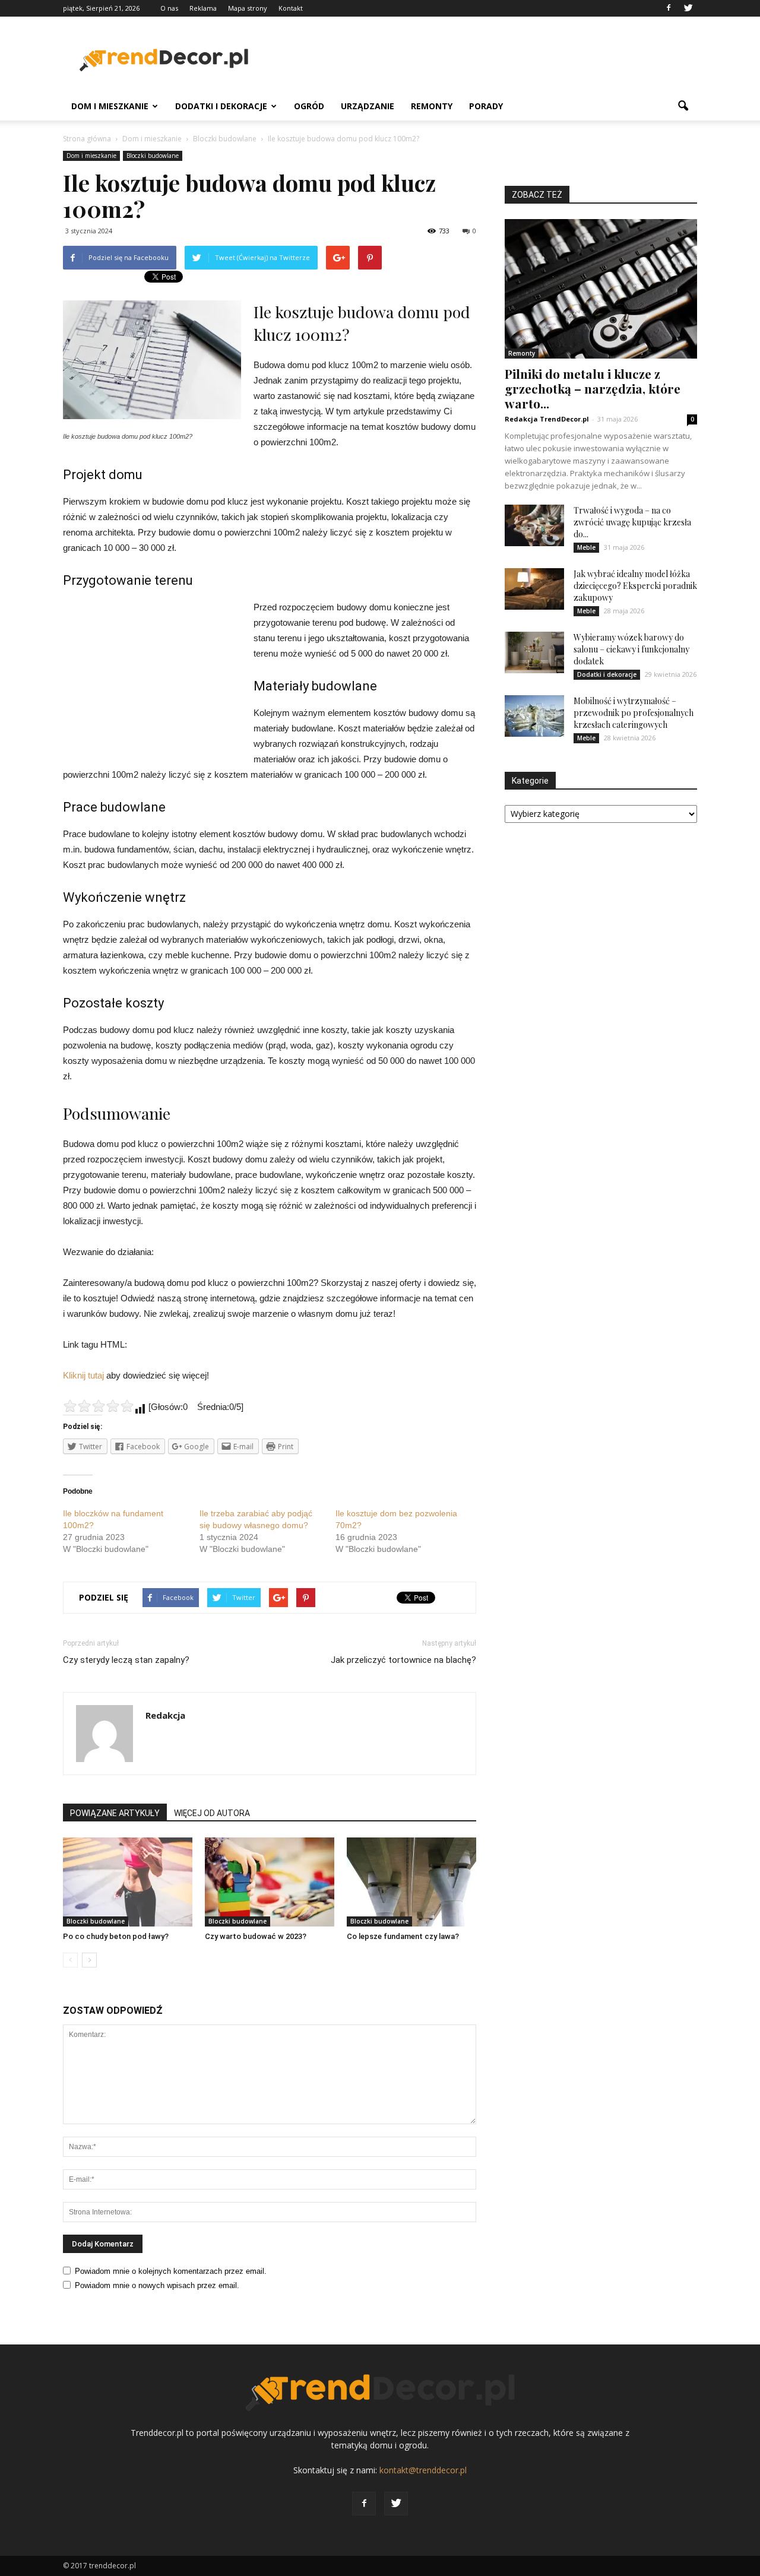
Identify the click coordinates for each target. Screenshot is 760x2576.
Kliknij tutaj (83, 1375)
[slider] (99, 1406)
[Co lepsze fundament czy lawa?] (411, 1882)
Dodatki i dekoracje (221, 106)
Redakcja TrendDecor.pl (547, 419)
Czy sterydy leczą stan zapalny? (126, 1660)
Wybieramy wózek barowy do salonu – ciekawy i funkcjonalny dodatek (631, 649)
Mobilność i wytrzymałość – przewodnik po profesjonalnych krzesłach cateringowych (634, 713)
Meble (586, 547)
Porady (486, 106)
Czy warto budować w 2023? (256, 1936)
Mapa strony (248, 8)
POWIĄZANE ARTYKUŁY (115, 1813)
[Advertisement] (481, 60)
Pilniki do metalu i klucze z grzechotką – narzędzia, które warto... (593, 388)
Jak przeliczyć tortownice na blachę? (403, 1660)
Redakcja (165, 1715)
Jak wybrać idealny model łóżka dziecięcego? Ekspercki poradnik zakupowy (635, 586)
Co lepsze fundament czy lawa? (403, 1936)
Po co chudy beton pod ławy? (116, 1936)
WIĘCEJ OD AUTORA (212, 1813)
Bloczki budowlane (153, 156)
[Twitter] (688, 8)
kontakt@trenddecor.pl (423, 2470)
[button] (683, 106)
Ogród (309, 106)
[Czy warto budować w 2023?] (270, 1882)
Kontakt (291, 8)
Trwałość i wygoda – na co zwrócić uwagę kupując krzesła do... (632, 522)
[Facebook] (669, 8)
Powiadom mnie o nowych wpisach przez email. (157, 2285)
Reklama (203, 8)
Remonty (432, 106)
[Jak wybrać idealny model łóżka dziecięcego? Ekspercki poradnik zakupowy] (534, 589)
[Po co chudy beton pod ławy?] (128, 1882)
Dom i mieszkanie (110, 106)
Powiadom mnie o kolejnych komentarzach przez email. (171, 2271)
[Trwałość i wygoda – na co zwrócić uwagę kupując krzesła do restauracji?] (534, 525)
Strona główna (87, 139)
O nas (169, 8)
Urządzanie (368, 106)
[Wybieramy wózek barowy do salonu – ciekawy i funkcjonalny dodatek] (534, 652)
